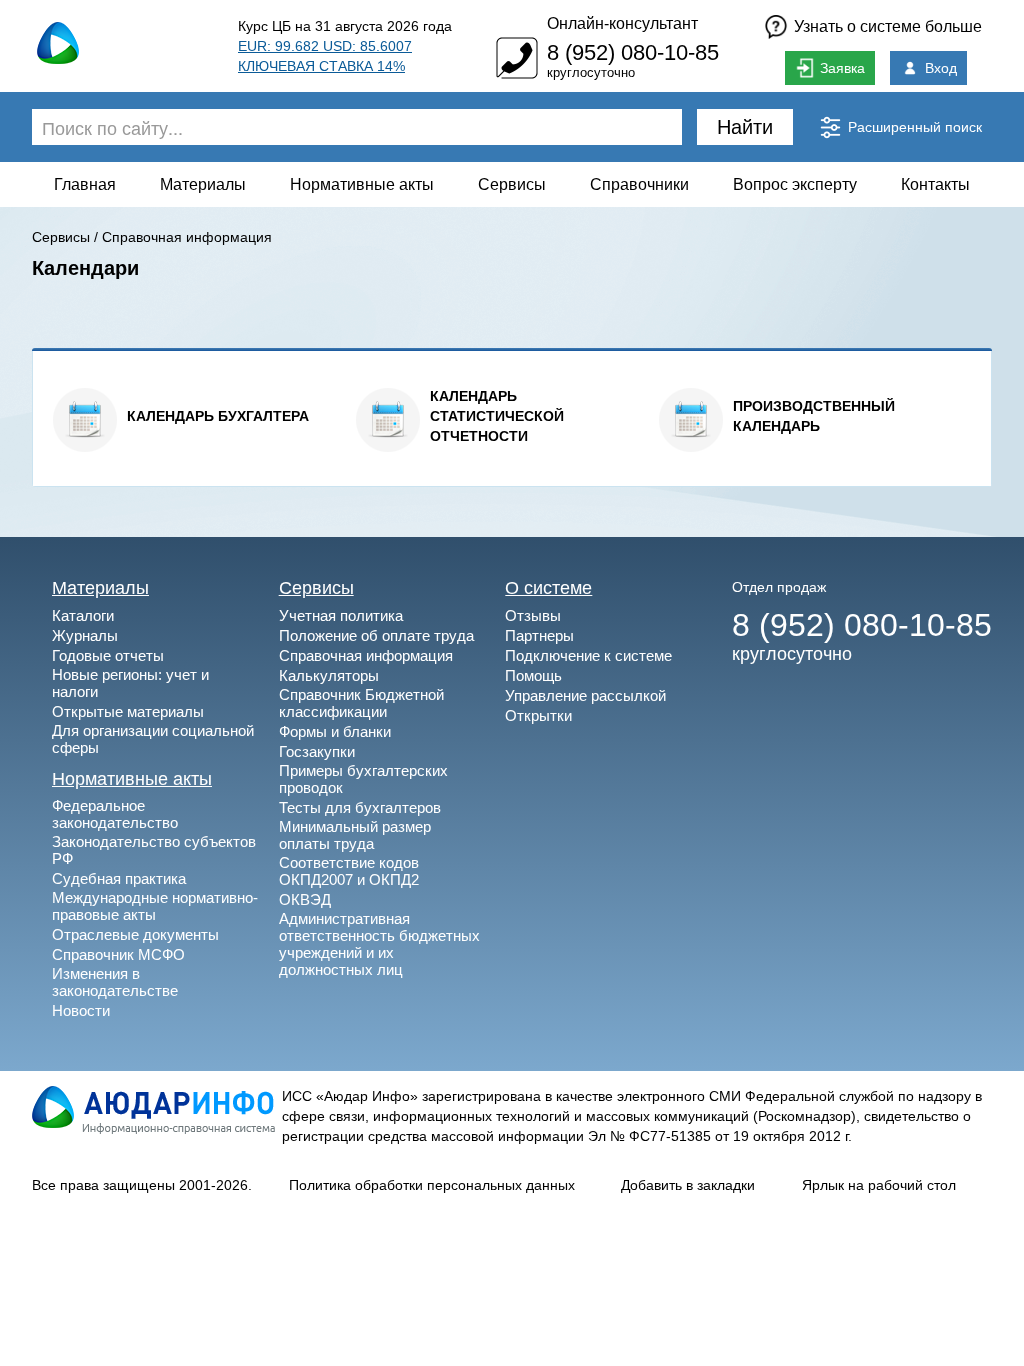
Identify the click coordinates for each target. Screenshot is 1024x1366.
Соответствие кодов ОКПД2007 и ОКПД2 (349, 871)
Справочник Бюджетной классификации (361, 703)
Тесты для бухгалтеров (360, 807)
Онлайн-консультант (622, 23)
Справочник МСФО (118, 954)
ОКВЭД (305, 899)
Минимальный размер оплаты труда (355, 835)
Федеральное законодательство (115, 814)
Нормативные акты (362, 184)
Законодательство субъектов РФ (154, 850)
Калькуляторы (329, 675)
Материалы (203, 184)
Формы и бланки (335, 731)
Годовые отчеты (108, 655)
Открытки (538, 715)
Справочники (639, 184)
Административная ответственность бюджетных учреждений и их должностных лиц (379, 944)
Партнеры (539, 635)
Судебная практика (119, 878)
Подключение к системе (588, 655)
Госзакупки (317, 751)
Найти (745, 127)
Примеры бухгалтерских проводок (363, 779)
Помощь (533, 675)
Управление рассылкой (585, 695)
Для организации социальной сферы (153, 739)
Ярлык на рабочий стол (879, 1185)
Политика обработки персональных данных (432, 1185)
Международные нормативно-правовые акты (155, 906)
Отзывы (533, 615)
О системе (548, 588)
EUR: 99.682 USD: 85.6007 (325, 46)
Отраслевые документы (135, 934)
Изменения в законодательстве (115, 982)
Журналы (85, 635)
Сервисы (512, 184)
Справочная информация (187, 237)
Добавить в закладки (688, 1185)
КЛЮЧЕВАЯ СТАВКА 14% (321, 66)
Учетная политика (341, 615)
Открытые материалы (128, 711)
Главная (85, 184)
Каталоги (83, 615)
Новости (81, 1010)
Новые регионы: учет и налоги (130, 683)
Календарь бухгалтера (218, 416)
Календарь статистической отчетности (497, 416)
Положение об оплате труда (376, 635)
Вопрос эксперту (795, 184)
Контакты (935, 184)
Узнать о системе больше (888, 26)
